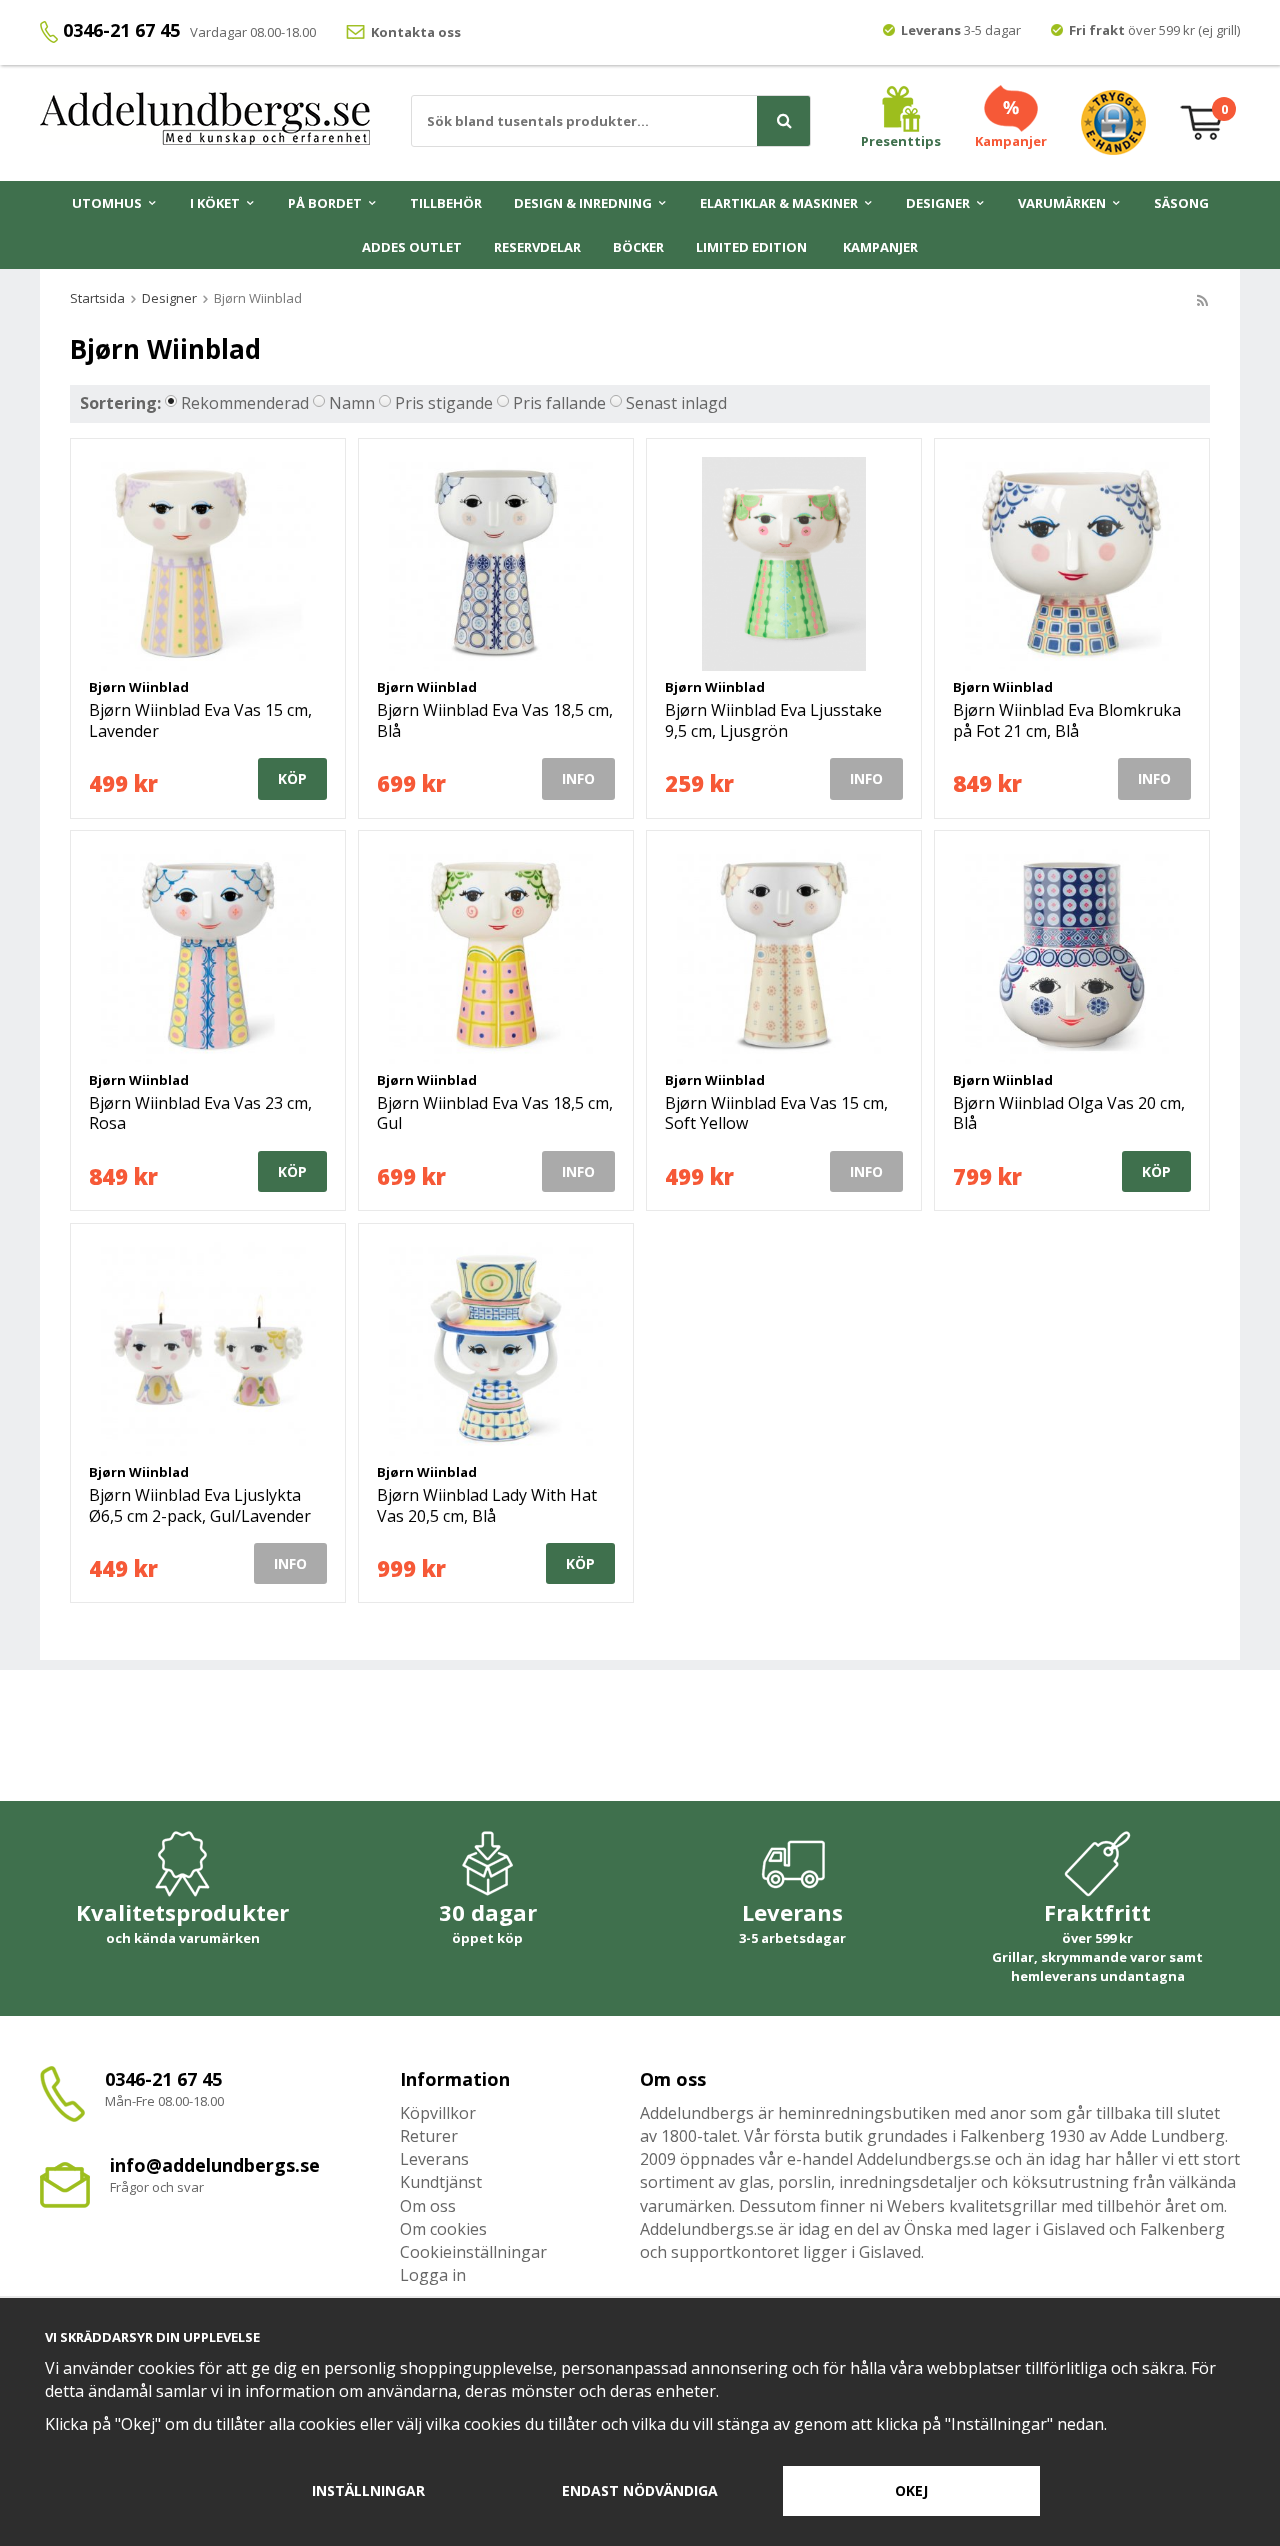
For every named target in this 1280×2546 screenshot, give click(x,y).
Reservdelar (537, 247)
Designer (938, 203)
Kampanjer (880, 247)
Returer (429, 2136)
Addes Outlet (412, 247)
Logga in (433, 2275)
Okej (911, 2490)
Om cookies (443, 2229)
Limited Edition (751, 247)
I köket (215, 203)
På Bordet (325, 203)
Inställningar (368, 2490)
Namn (352, 403)
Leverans (434, 2159)
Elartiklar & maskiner (779, 203)
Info (578, 778)
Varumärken (1062, 203)
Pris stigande (444, 403)
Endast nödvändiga (640, 2490)
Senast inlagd (676, 403)
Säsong (1181, 203)
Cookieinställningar (473, 2252)
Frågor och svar (157, 2187)
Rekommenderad (245, 403)
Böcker (638, 247)
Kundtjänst (441, 2182)
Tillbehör (446, 203)
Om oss (428, 2206)
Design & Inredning (583, 203)
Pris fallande (559, 403)
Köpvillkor (438, 2113)
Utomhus (107, 203)
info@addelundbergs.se (215, 2165)
